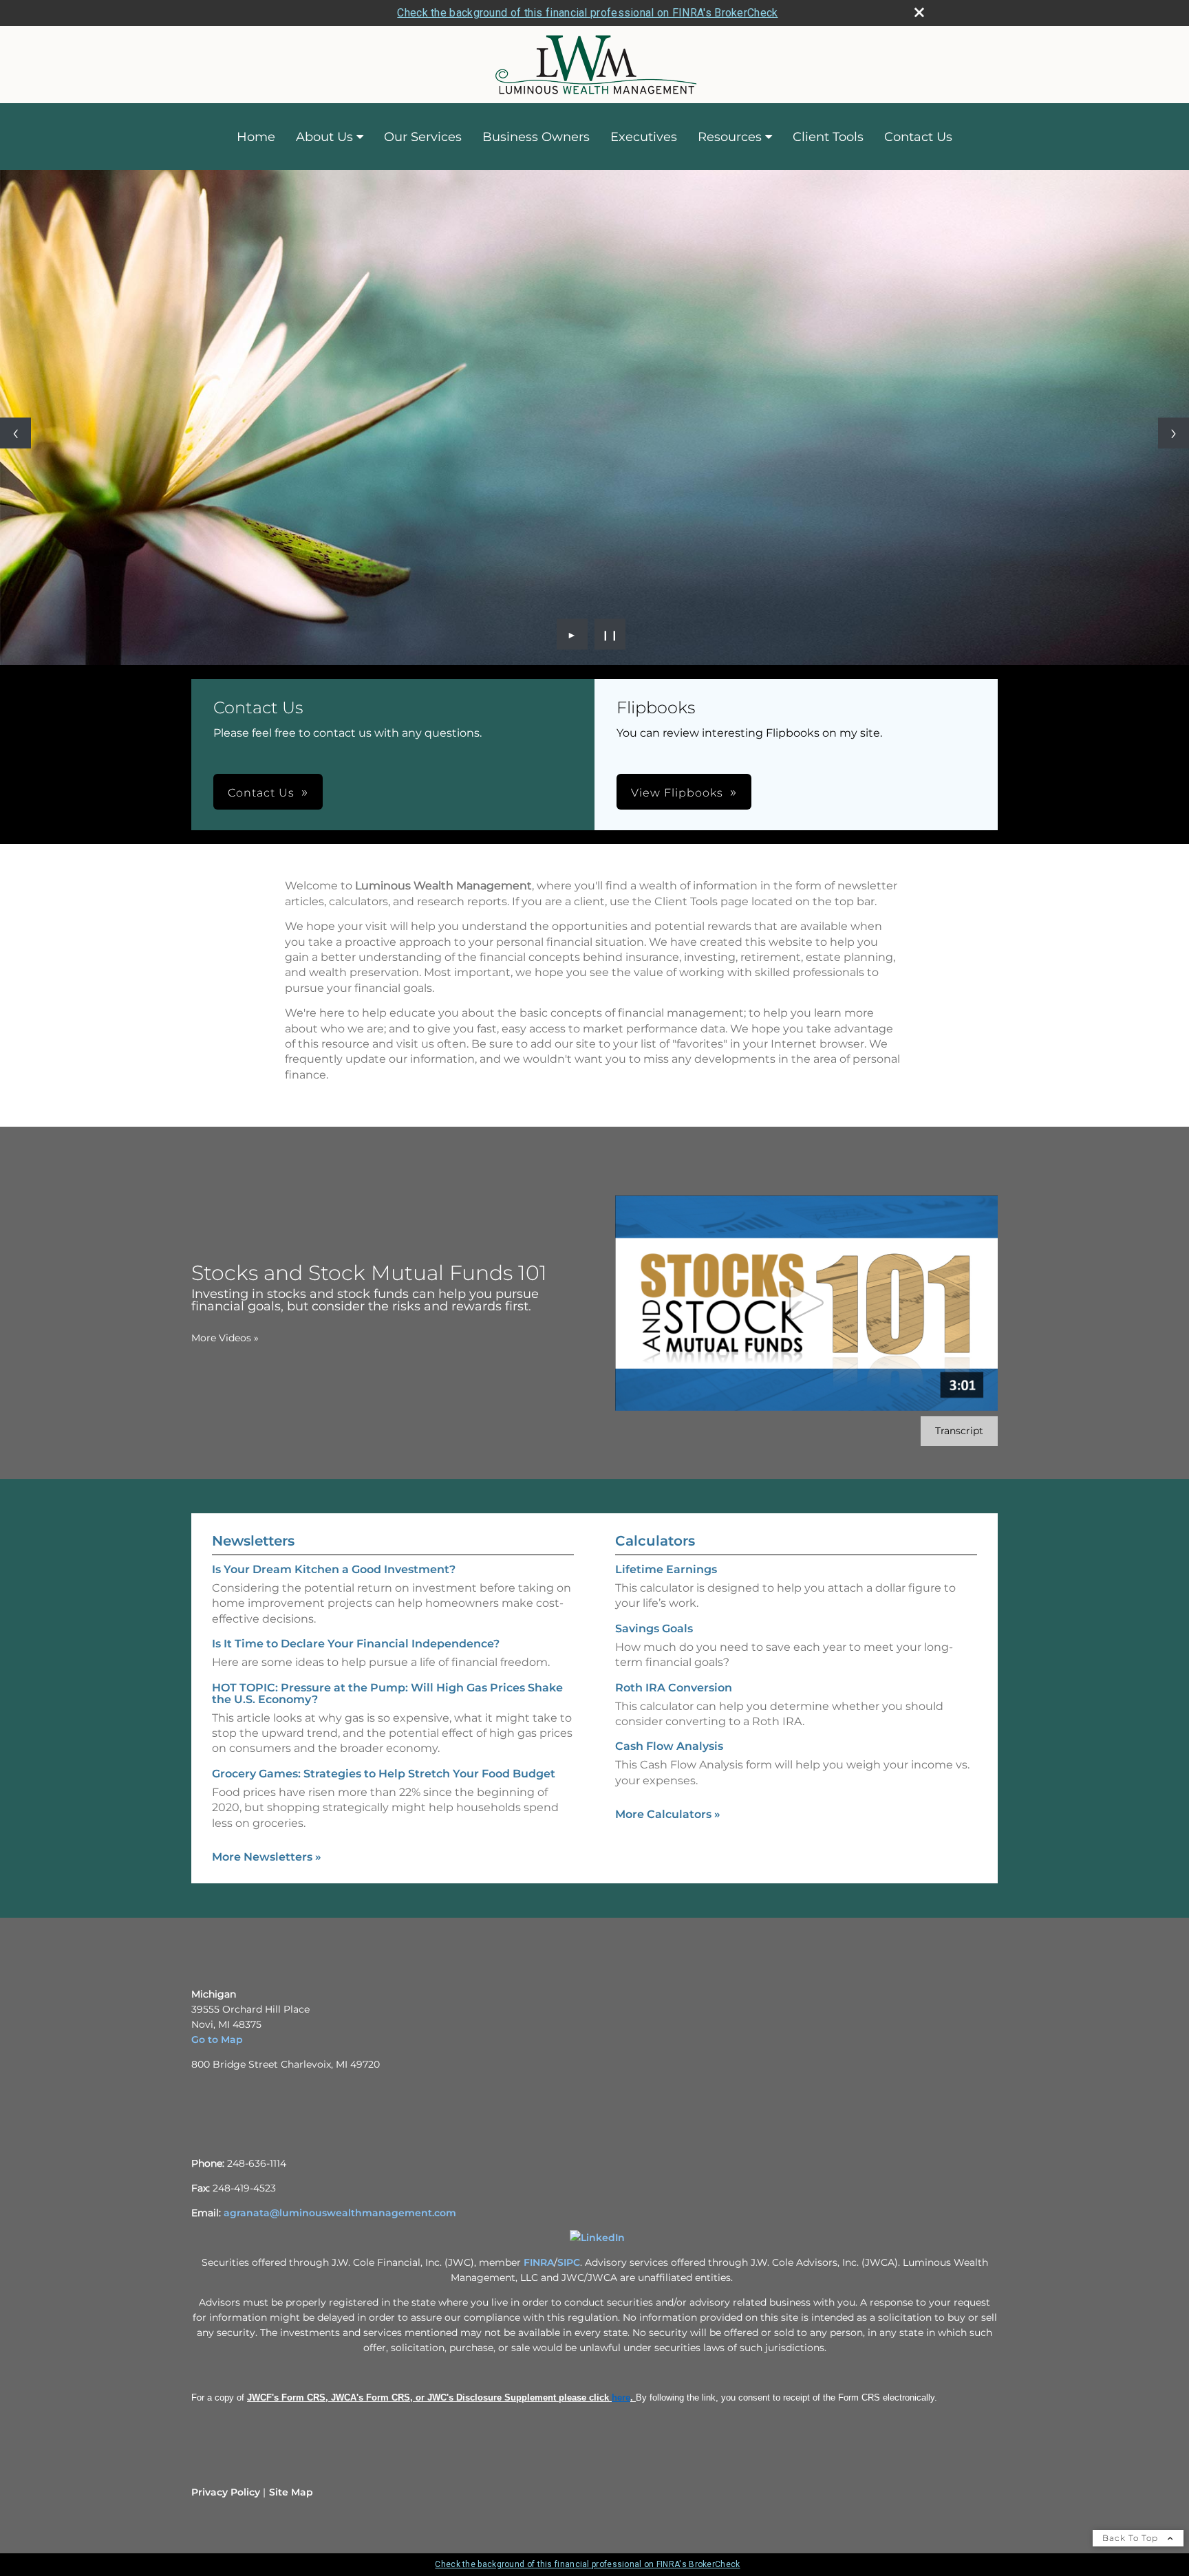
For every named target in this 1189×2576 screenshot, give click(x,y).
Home (256, 137)
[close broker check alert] (919, 12)
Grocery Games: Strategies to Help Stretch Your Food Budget (384, 1774)
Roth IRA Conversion (674, 1688)
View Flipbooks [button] (677, 793)
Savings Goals (654, 1628)
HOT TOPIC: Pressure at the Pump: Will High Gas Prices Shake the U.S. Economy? (387, 1693)
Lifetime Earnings (666, 1569)
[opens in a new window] (597, 2238)
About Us (324, 137)
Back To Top (1132, 2538)
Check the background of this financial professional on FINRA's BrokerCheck (587, 13)
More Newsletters (267, 1857)
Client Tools (828, 137)
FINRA (539, 2262)
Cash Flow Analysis (669, 1746)
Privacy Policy (226, 2492)
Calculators (655, 1541)
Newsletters (253, 1541)
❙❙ (610, 634)
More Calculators (668, 1814)
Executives (644, 137)
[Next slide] (1174, 433)
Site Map (291, 2492)
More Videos (225, 1338)
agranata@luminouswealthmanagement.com (340, 2213)
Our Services (423, 137)
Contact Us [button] (261, 793)
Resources (730, 137)
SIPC (569, 2262)
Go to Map (217, 2039)
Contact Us (918, 137)
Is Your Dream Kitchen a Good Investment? (334, 1569)
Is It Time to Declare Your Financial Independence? (356, 1644)
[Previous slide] (15, 433)
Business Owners (536, 137)
